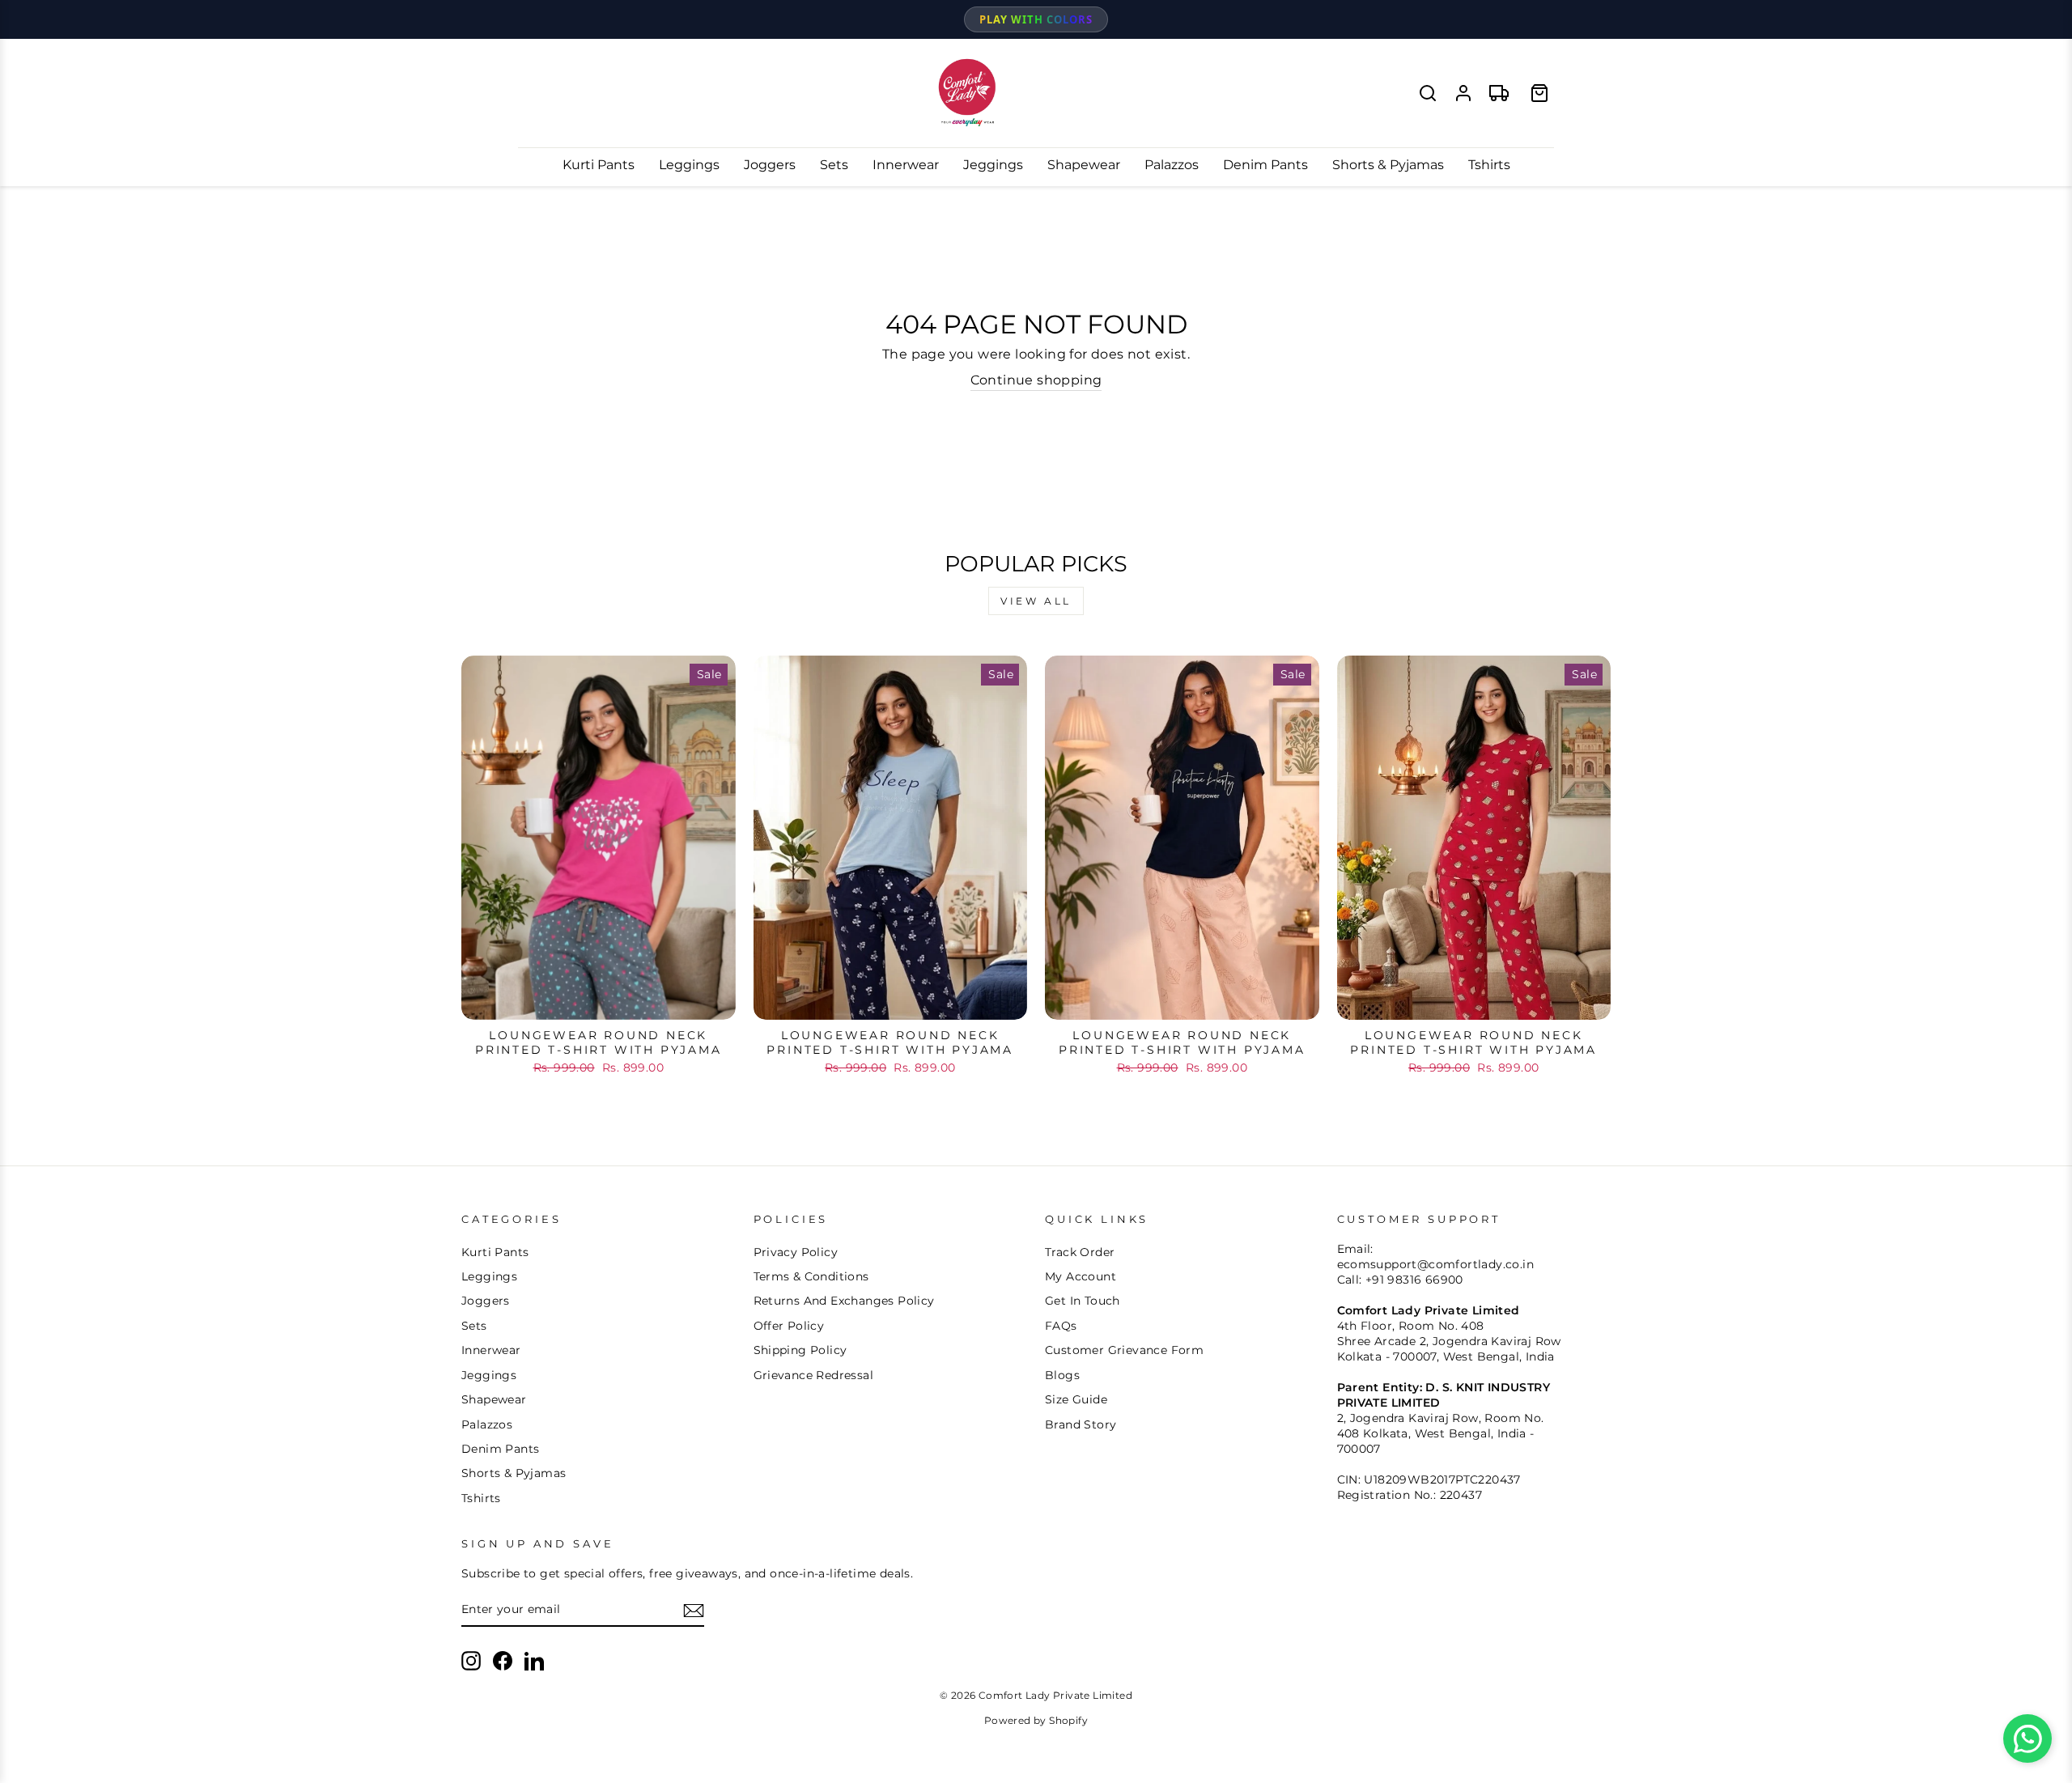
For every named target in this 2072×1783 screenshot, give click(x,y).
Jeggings (993, 165)
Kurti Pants (599, 165)
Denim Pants (1265, 165)
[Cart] (1539, 93)
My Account (1081, 1276)
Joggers (770, 165)
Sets (834, 165)
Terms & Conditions (811, 1276)
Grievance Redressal (814, 1375)
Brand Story (1081, 1424)
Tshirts (1489, 165)
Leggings (689, 165)
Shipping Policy (800, 1350)
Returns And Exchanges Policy (844, 1301)
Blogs (1062, 1375)
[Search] (1428, 93)
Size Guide (1076, 1399)
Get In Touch (1083, 1301)
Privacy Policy (796, 1252)
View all (1036, 601)
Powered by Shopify (1036, 1720)
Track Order (1080, 1252)
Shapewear (1084, 165)
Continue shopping (1036, 380)
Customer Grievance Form (1124, 1350)
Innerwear (906, 165)
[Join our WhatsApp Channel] (2027, 1738)
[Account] (1463, 93)
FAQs (1061, 1326)
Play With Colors (1036, 19)
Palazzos (1172, 165)
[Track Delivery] (1499, 93)
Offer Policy (789, 1326)
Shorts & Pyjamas (1388, 165)
